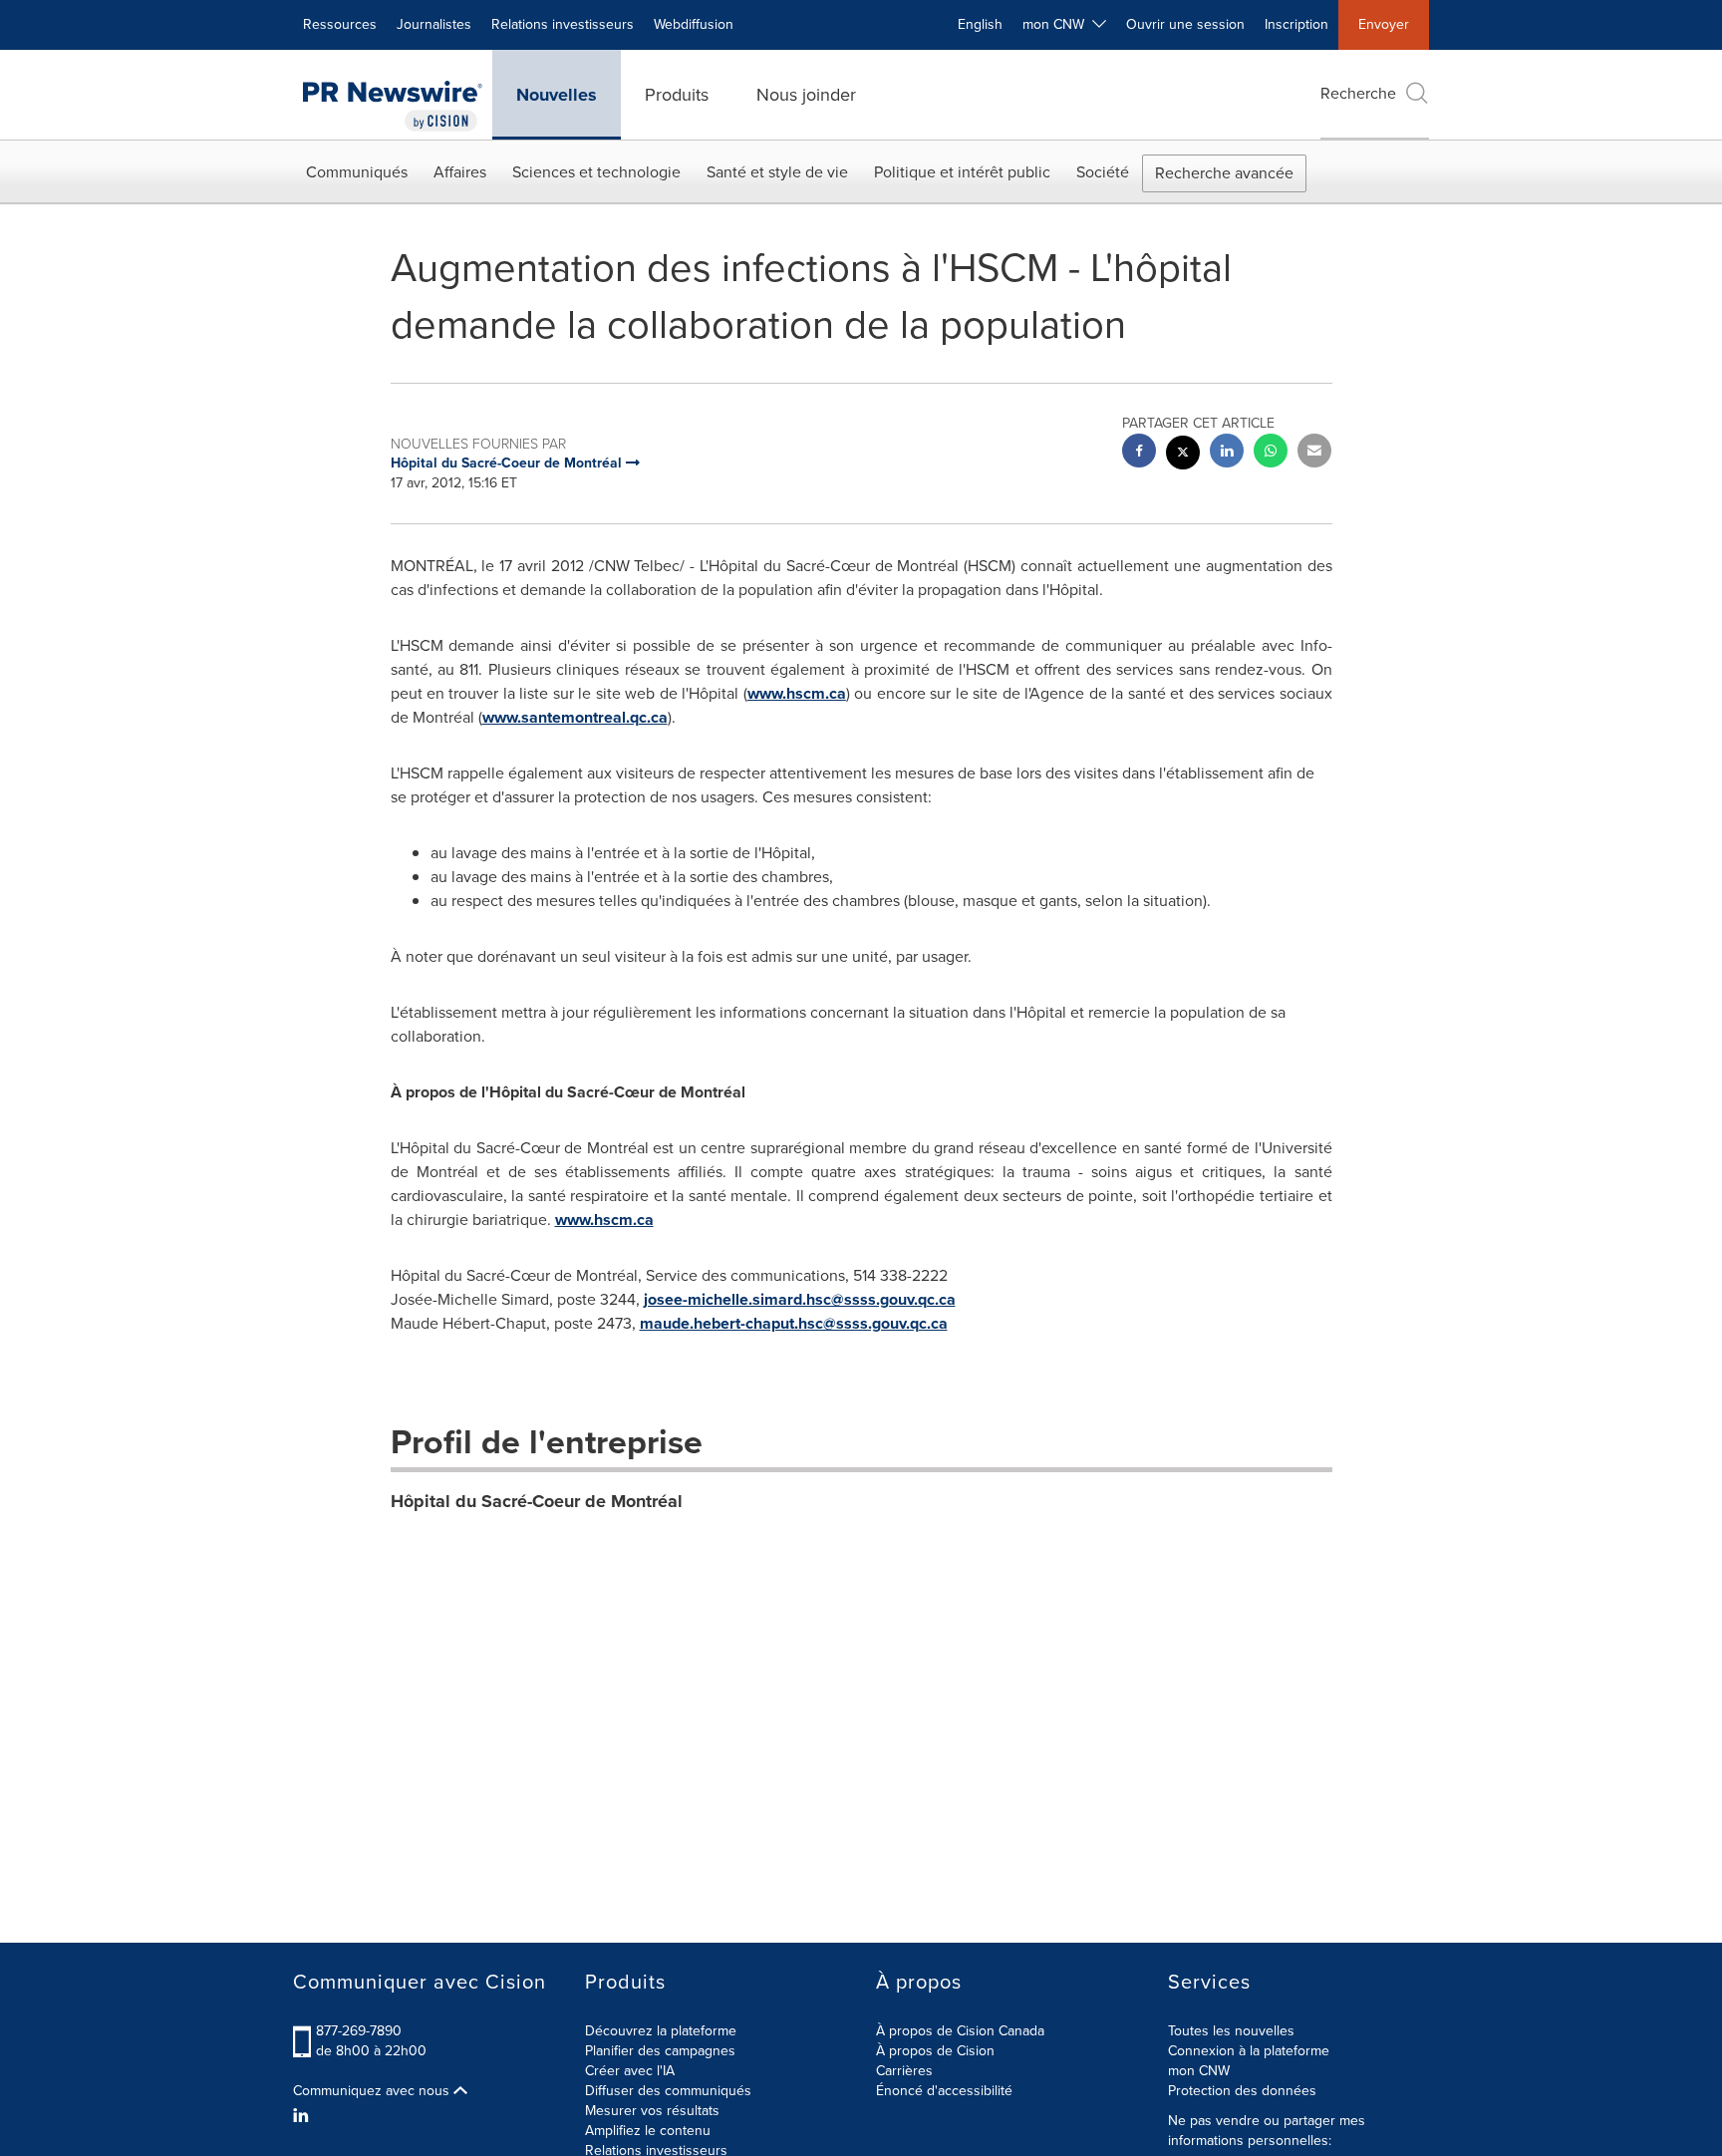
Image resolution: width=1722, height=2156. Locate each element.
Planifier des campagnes (660, 2051)
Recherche (1358, 93)
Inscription (1296, 24)
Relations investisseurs (563, 24)
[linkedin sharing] (1227, 453)
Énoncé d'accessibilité (944, 2091)
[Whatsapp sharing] (1271, 453)
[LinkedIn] (303, 2116)
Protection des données (1242, 2091)
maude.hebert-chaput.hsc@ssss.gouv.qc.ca (794, 1323)
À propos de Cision (935, 2051)
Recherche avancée (1224, 173)
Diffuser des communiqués (668, 2091)
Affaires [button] (460, 172)
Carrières (904, 2071)
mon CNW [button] (1057, 24)
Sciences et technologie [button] (596, 172)
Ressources (340, 24)
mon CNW (1199, 2071)
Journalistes (434, 24)
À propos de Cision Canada (960, 2031)
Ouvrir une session (1185, 24)
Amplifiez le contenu (648, 2131)
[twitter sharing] (1183, 455)
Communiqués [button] (357, 172)
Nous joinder (806, 95)
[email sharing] (1314, 453)
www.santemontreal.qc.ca (575, 717)
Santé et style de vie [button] (777, 172)
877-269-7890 (359, 2031)
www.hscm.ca (797, 693)
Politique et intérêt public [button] (962, 172)
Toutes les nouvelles (1231, 2031)
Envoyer (1384, 24)
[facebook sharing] (1139, 453)
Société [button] (1103, 172)
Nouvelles (557, 95)
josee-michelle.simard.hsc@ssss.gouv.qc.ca (800, 1299)
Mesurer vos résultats (652, 2111)
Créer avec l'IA (630, 2071)
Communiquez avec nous (373, 2091)
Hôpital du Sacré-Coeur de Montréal (537, 1501)
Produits (677, 95)
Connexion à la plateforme (1249, 2051)
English (980, 24)
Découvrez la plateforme (661, 2031)
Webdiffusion (694, 24)
